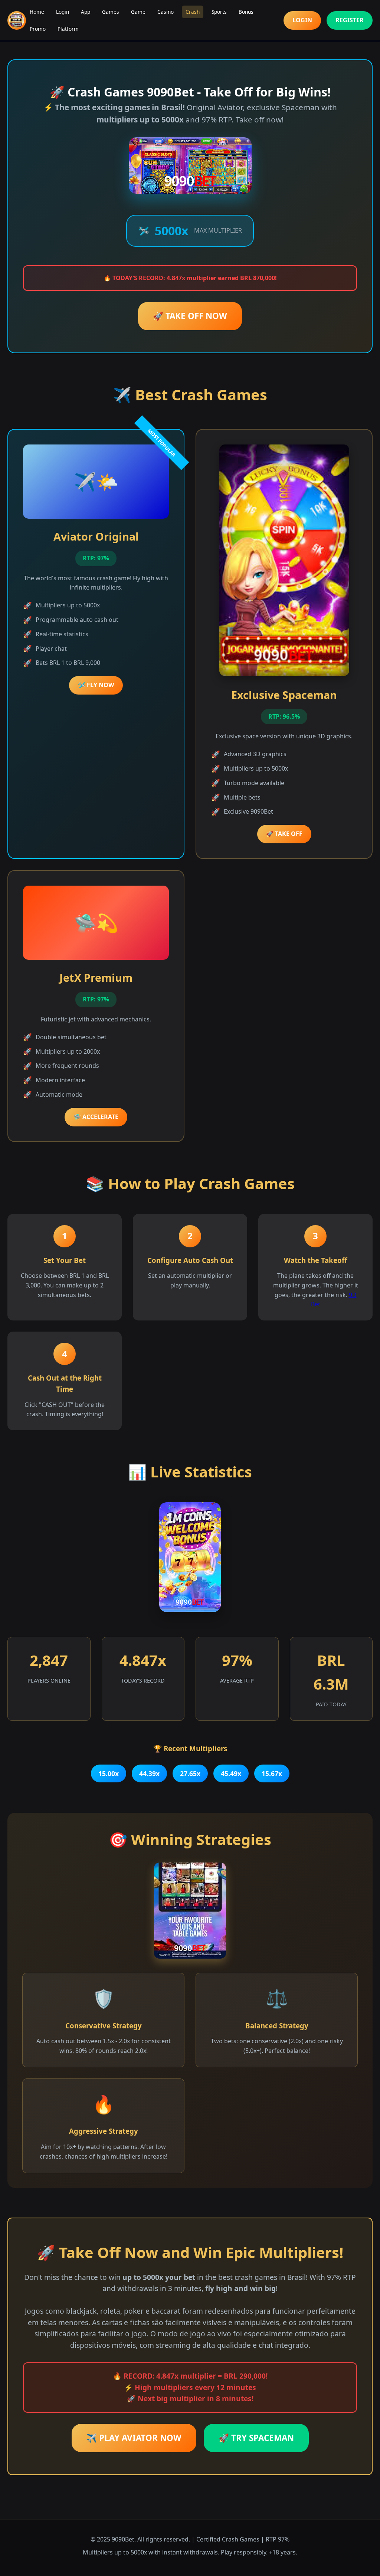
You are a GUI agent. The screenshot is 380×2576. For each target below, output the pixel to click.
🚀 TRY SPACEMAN (256, 2438)
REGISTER (350, 20)
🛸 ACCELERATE (96, 1117)
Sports (219, 12)
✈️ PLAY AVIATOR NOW (134, 2438)
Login (63, 12)
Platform (68, 29)
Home (37, 12)
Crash (193, 12)
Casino (166, 12)
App (86, 12)
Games (111, 12)
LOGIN (302, 20)
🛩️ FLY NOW (96, 685)
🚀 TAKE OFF (284, 834)
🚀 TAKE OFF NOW (190, 316)
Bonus (246, 12)
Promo (38, 29)
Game (138, 12)
